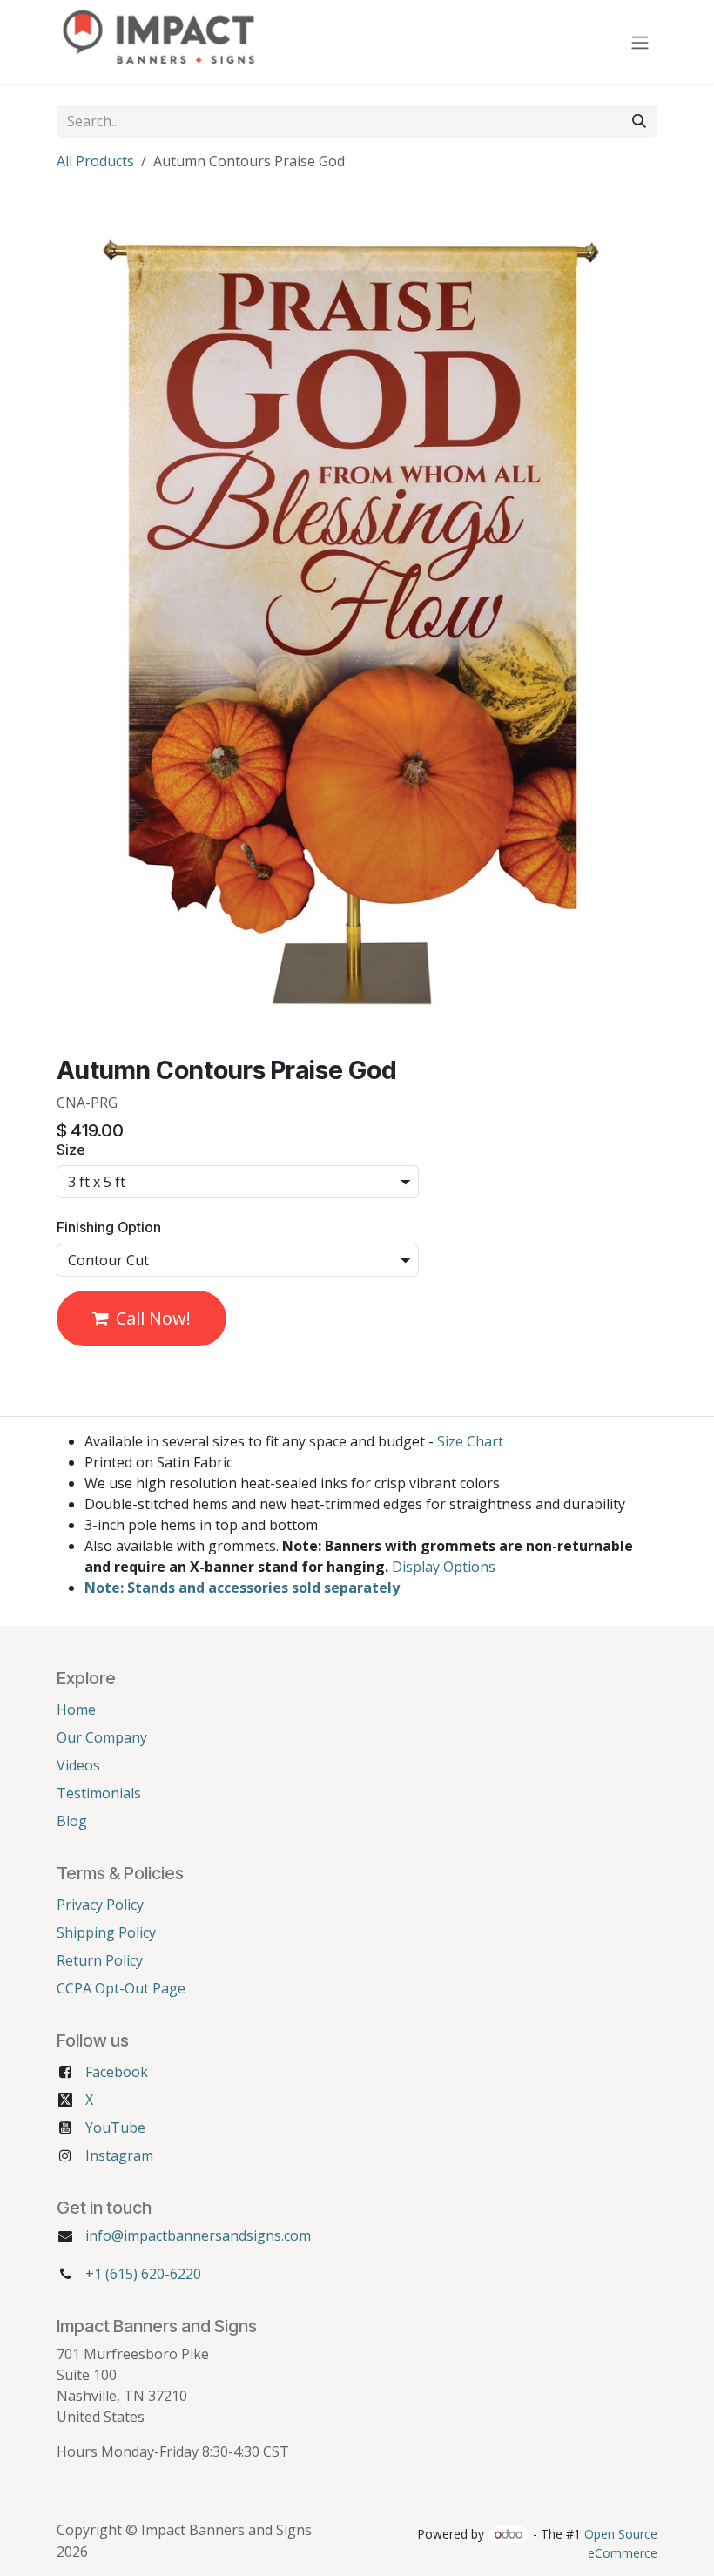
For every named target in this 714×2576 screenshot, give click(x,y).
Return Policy (100, 1960)
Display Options (444, 1567)
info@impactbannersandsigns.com (198, 2235)
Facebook (117, 2072)
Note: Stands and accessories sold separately (242, 1588)
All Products (95, 161)
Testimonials (99, 1793)
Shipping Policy (106, 1932)
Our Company (102, 1737)
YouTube (115, 2128)
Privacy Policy (100, 1905)
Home (76, 1709)
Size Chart (470, 1441)
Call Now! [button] (153, 1318)
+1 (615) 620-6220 (143, 2274)
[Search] (639, 121)
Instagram (119, 2155)
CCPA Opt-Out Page (121, 1988)
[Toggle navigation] (640, 42)
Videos (78, 1765)
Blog (72, 1821)
